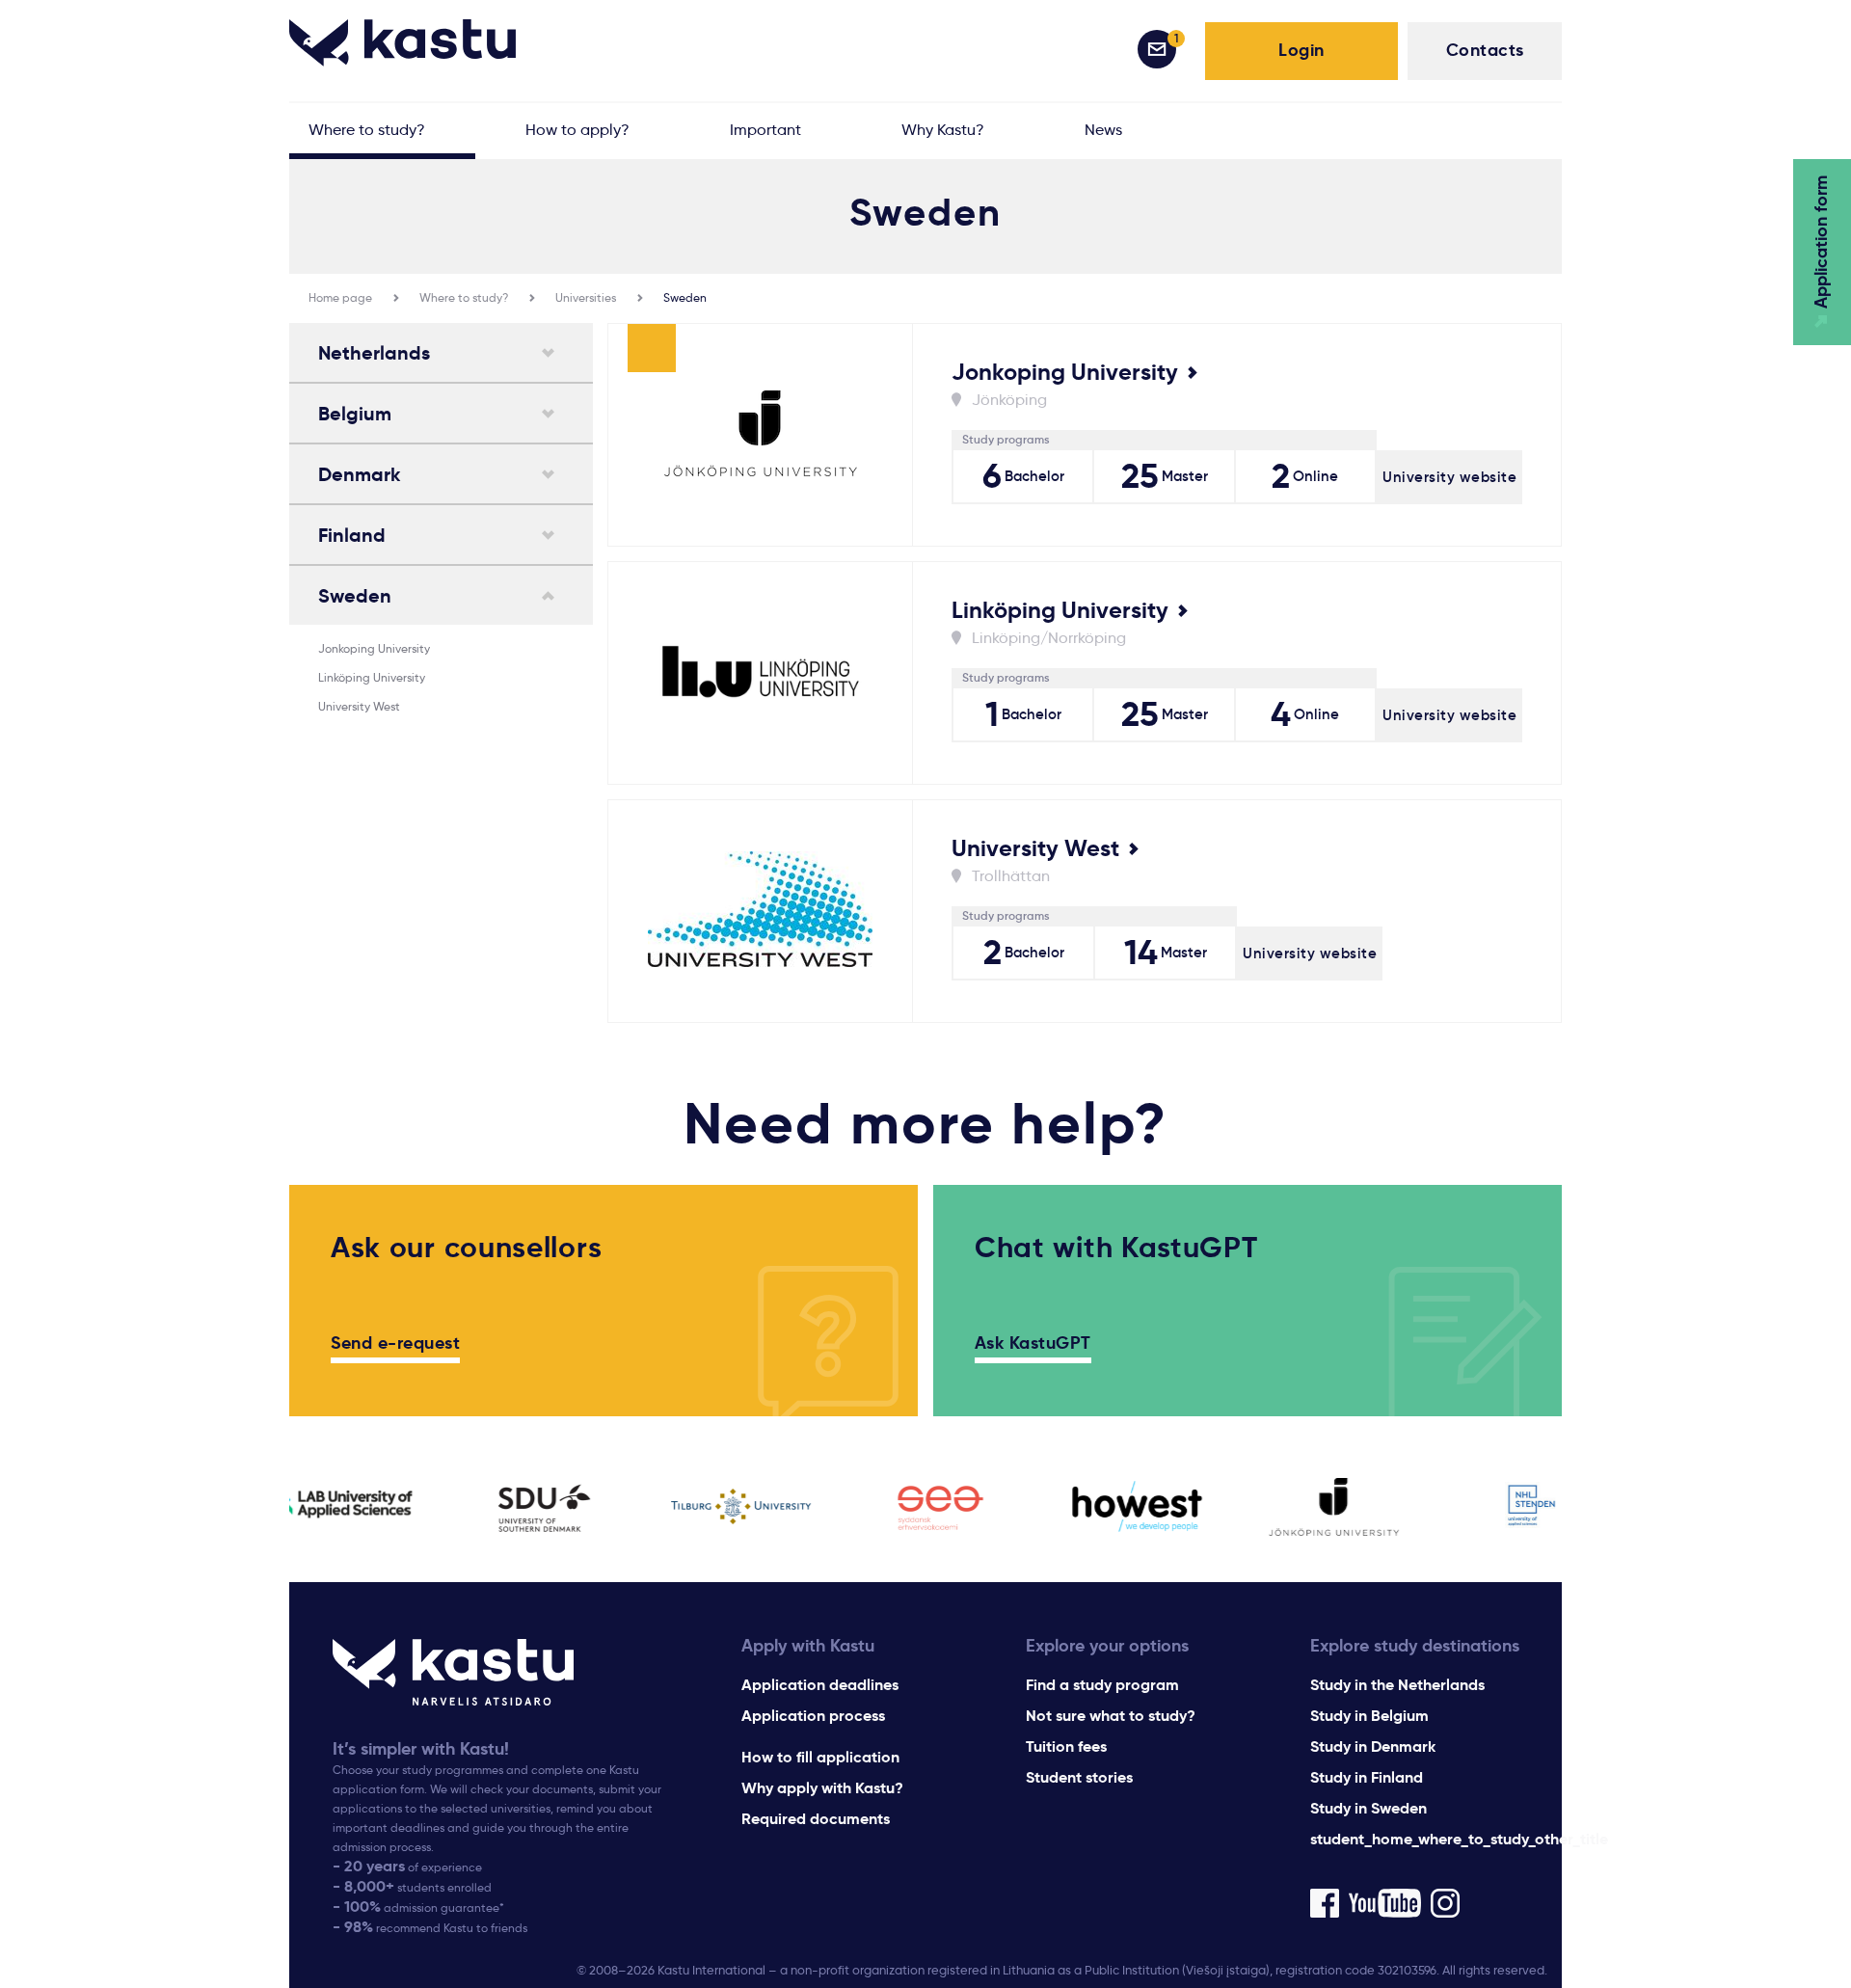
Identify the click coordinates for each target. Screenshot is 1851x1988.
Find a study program (1102, 1685)
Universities (586, 297)
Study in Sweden (1368, 1808)
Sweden (685, 297)
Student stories (1079, 1777)
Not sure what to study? (1111, 1716)
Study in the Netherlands (1397, 1685)
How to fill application (820, 1757)
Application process (813, 1716)
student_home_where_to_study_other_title (1459, 1839)
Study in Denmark (1373, 1746)
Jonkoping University (374, 648)
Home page (340, 297)
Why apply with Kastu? (822, 1788)
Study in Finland (1367, 1777)
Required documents (816, 1819)
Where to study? (464, 297)
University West (359, 706)
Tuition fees (1066, 1746)
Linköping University (372, 677)
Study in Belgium (1369, 1716)
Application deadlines (820, 1685)
